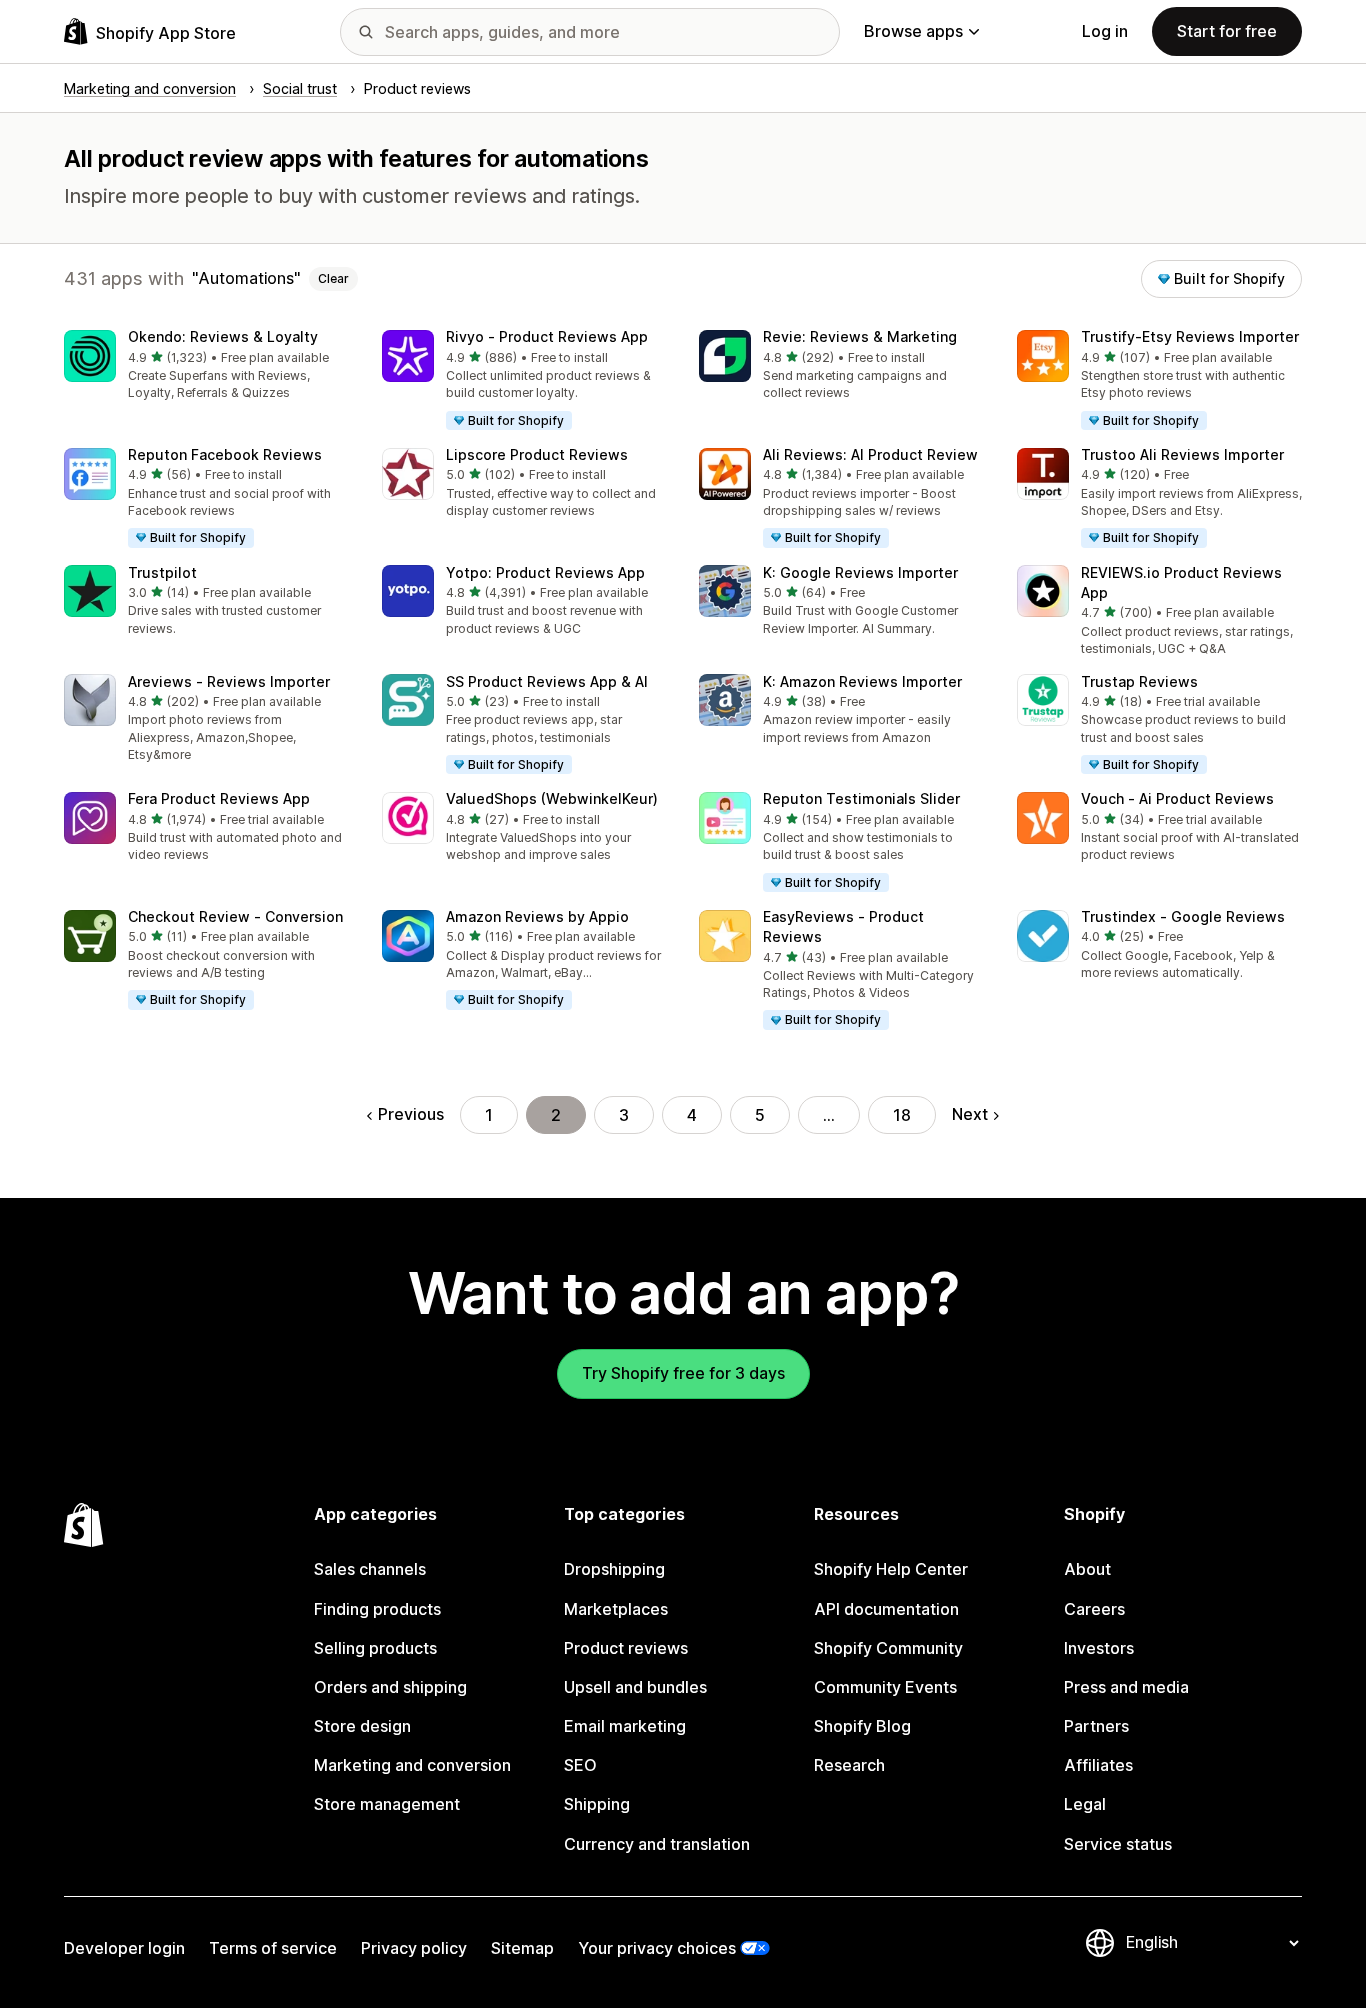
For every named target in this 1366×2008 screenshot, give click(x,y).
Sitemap (522, 1948)
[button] (207, 366)
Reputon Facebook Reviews (225, 454)
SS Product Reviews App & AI (547, 681)
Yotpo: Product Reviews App (545, 572)
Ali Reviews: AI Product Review (870, 454)
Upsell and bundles (635, 1687)
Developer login (124, 1948)
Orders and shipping (390, 1687)
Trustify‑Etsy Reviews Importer (1190, 336)
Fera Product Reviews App (219, 798)
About (1087, 1569)
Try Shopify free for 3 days (683, 1373)
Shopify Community (888, 1648)
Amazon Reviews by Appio (537, 916)
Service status (1118, 1844)
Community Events (885, 1687)
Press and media (1126, 1687)
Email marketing (625, 1726)
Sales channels (370, 1569)
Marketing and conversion (412, 1765)
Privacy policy (414, 1948)
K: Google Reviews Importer (860, 572)
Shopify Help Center (891, 1569)
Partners (1096, 1726)
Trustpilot (162, 572)
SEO (580, 1765)
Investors (1099, 1648)
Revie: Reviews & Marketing (860, 336)
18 (902, 1115)
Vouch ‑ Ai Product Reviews (1177, 798)
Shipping (597, 1804)
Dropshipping (614, 1569)
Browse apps (913, 31)
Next (970, 1114)
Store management (387, 1804)
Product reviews (626, 1648)
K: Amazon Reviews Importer (862, 681)
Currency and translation (657, 1844)
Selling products (375, 1648)
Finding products (377, 1609)
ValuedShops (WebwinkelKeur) (552, 798)
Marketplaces (616, 1609)
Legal (1085, 1804)
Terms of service (273, 1948)
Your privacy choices (657, 1948)
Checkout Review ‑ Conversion (235, 916)
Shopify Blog (862, 1726)
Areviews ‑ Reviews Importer (229, 681)
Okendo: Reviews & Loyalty (223, 336)
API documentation (886, 1609)
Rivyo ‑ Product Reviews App (547, 336)
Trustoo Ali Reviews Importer (1182, 454)
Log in (1105, 31)
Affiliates (1098, 1765)
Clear (333, 278)
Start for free (1227, 31)
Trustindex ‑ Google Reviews (1183, 916)
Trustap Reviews (1139, 681)
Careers (1094, 1609)
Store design (362, 1726)
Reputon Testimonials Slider (861, 798)
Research (849, 1765)
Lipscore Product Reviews (537, 454)
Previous (411, 1114)
